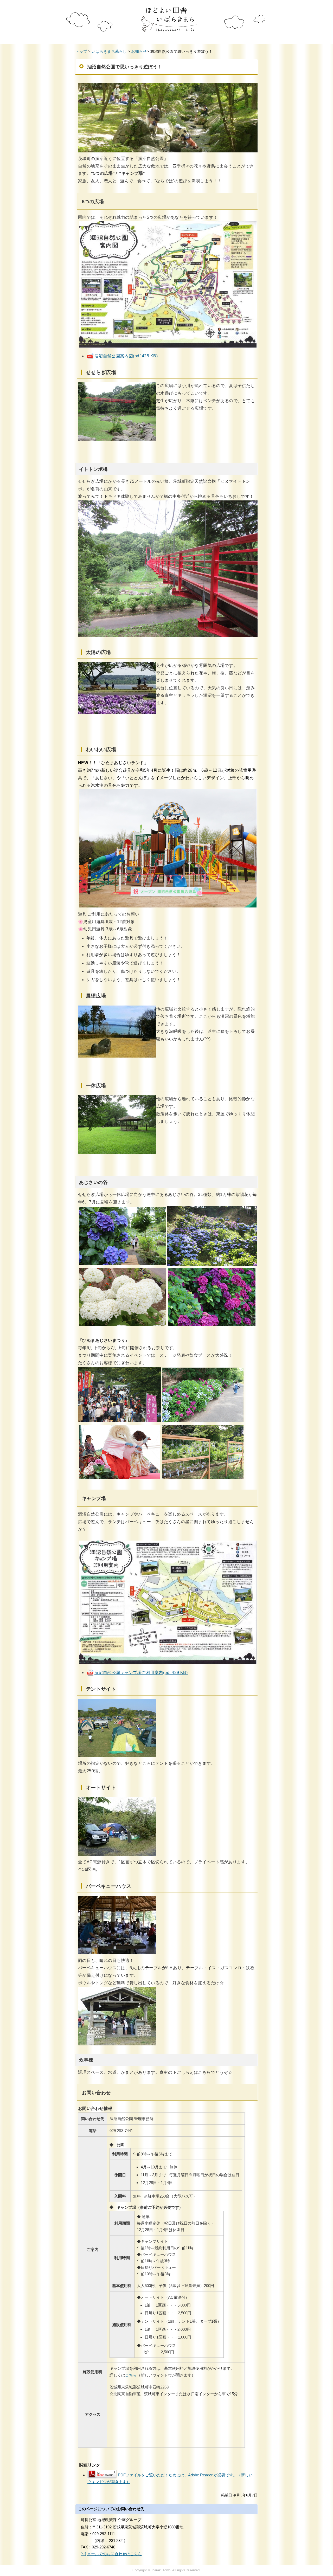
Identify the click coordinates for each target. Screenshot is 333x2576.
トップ (81, 51)
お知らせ (139, 51)
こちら (131, 2375)
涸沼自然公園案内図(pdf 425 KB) (126, 356)
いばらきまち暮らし (109, 51)
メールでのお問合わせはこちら (114, 2554)
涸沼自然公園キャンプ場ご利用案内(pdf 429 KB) (141, 1673)
